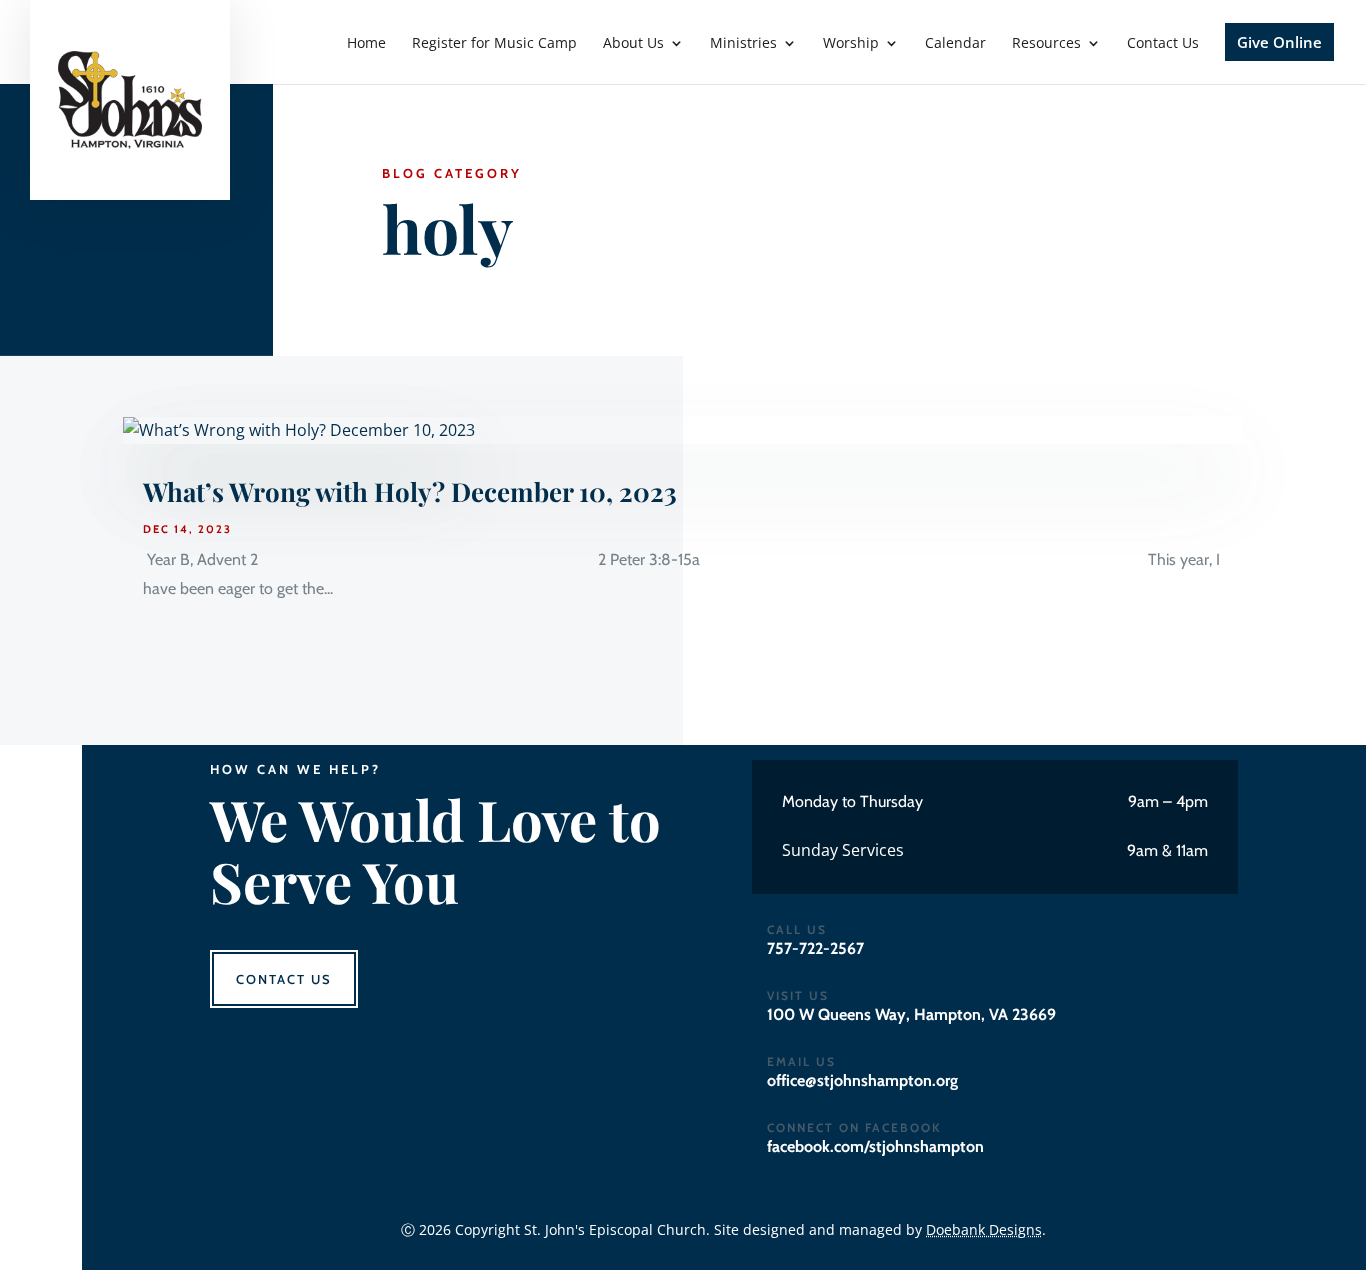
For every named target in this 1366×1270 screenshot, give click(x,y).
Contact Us (284, 979)
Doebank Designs (984, 1229)
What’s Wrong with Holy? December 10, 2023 (410, 491)
